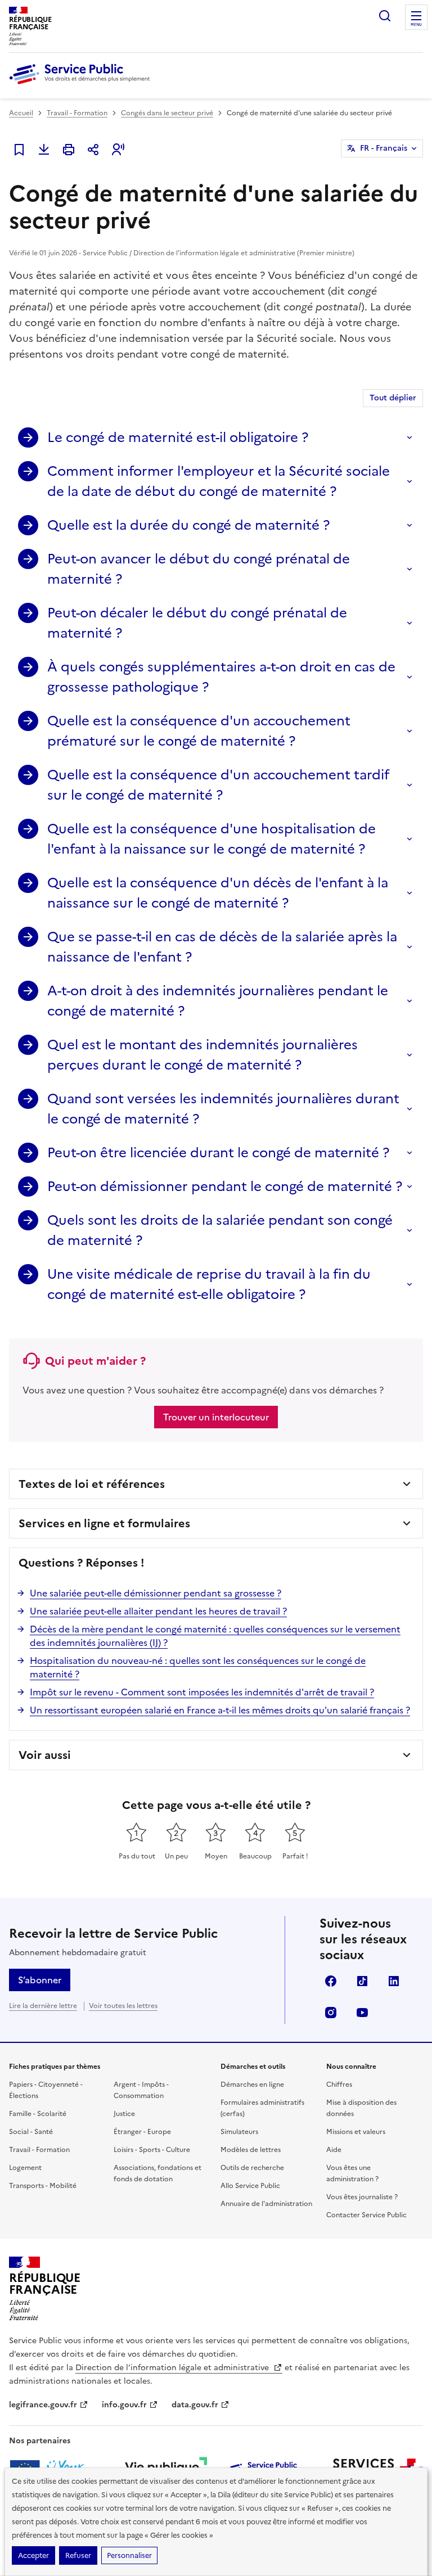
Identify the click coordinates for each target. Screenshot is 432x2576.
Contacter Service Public (366, 2215)
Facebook (331, 1981)
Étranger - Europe (142, 2132)
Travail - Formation (77, 113)
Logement (25, 2168)
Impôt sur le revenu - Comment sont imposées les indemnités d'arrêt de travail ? (202, 1692)
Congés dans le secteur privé (167, 113)
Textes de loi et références (92, 1484)
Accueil (21, 113)
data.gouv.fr (195, 2405)
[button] (118, 150)
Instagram (331, 2013)
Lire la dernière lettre (43, 2006)
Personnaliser (129, 2555)
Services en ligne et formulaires (104, 1523)
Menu (416, 25)
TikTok (362, 1981)
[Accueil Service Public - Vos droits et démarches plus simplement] (82, 85)
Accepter (33, 2555)
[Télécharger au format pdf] (44, 150)
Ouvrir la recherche (385, 16)
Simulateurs (239, 2132)
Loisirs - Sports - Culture (152, 2150)
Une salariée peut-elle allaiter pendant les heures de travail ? (158, 1611)
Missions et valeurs (356, 2132)
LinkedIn (394, 1981)
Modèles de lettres (251, 2150)
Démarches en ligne (252, 2085)
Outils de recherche (252, 2168)
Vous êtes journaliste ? (362, 2197)
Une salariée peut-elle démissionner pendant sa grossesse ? (156, 1593)
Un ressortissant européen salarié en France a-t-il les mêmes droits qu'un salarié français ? (220, 1710)
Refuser (78, 2555)
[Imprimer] (69, 150)
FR (384, 148)
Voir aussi (45, 1755)
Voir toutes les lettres (123, 2006)
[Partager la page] (93, 150)
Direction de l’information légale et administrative (173, 2368)
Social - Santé (31, 2132)
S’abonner (40, 1980)
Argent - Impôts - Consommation (141, 2090)
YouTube (362, 2013)
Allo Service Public (250, 2186)
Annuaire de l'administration (266, 2204)
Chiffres (339, 2085)
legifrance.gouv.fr (43, 2405)
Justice (124, 2114)
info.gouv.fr (124, 2405)
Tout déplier (393, 398)
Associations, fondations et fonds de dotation (157, 2173)
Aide (334, 2150)
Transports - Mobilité (43, 2186)
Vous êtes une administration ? (352, 2173)
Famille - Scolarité (38, 2114)
